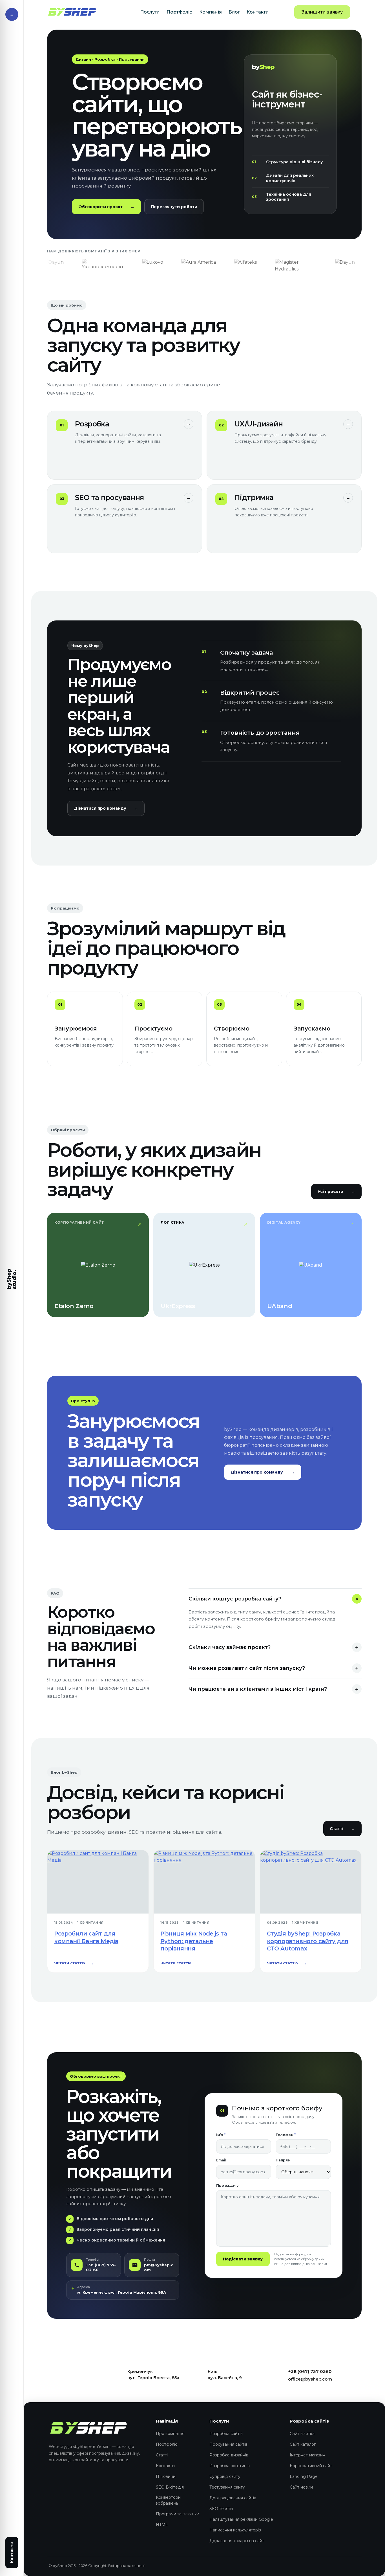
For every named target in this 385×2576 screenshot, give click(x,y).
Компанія (211, 12)
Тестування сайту (227, 2487)
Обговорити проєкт (106, 207)
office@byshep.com (310, 2379)
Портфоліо (180, 12)
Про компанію (170, 2434)
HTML (162, 2525)
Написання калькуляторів (235, 2530)
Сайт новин (301, 2487)
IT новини (166, 2476)
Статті (342, 1829)
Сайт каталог (303, 2444)
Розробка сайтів (226, 2434)
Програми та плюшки (178, 2514)
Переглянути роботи (174, 207)
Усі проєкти (336, 1192)
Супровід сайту (225, 2476)
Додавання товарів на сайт (237, 2541)
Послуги (150, 12)
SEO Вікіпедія (170, 2487)
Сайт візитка (302, 2434)
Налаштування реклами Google (241, 2519)
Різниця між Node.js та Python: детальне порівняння (194, 1941)
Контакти (258, 12)
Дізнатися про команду (106, 808)
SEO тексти (221, 2509)
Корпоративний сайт (311, 2466)
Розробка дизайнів (229, 2455)
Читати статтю (74, 1963)
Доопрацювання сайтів (233, 2498)
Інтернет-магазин (307, 2455)
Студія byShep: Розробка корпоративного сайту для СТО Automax (308, 1941)
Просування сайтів (228, 2444)
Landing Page (304, 2476)
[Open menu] (12, 14)
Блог (234, 12)
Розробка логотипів (230, 2466)
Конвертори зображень (168, 2500)
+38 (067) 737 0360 (310, 2371)
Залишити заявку (322, 12)
